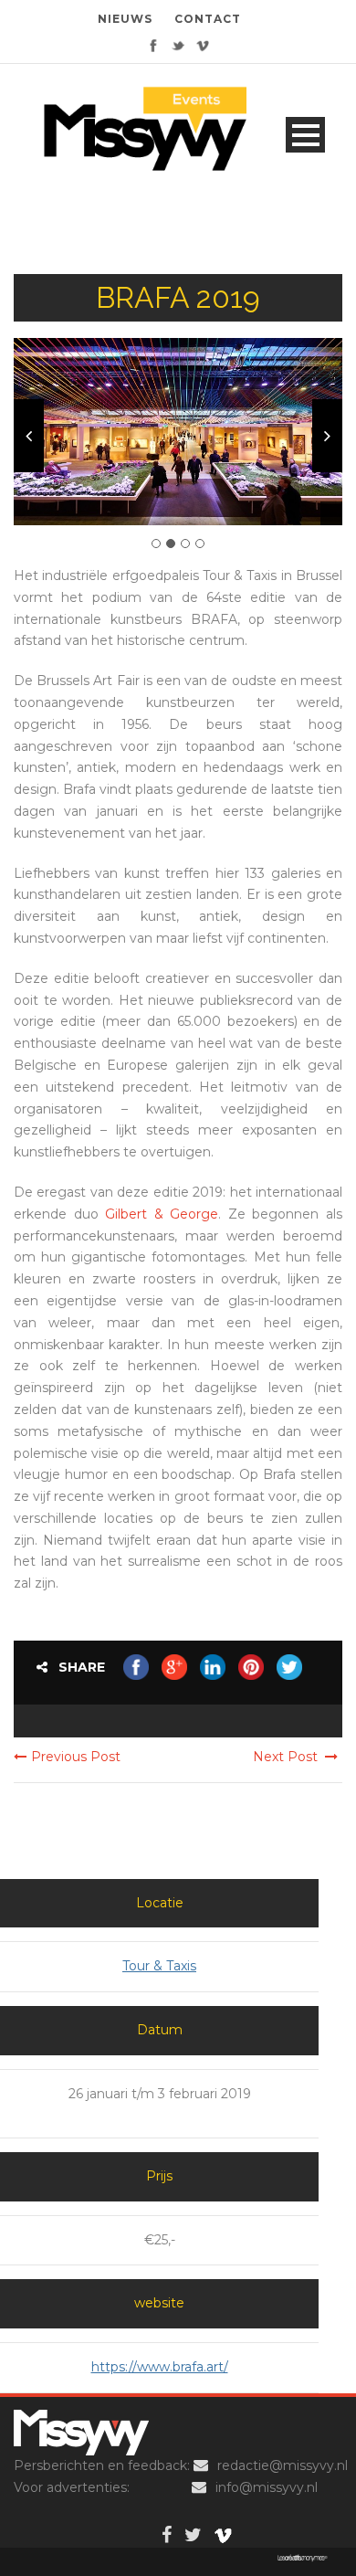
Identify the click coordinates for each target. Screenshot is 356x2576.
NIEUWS (125, 19)
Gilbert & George (162, 1214)
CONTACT (208, 19)
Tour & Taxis (159, 1966)
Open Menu (305, 135)
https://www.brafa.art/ (160, 2367)
